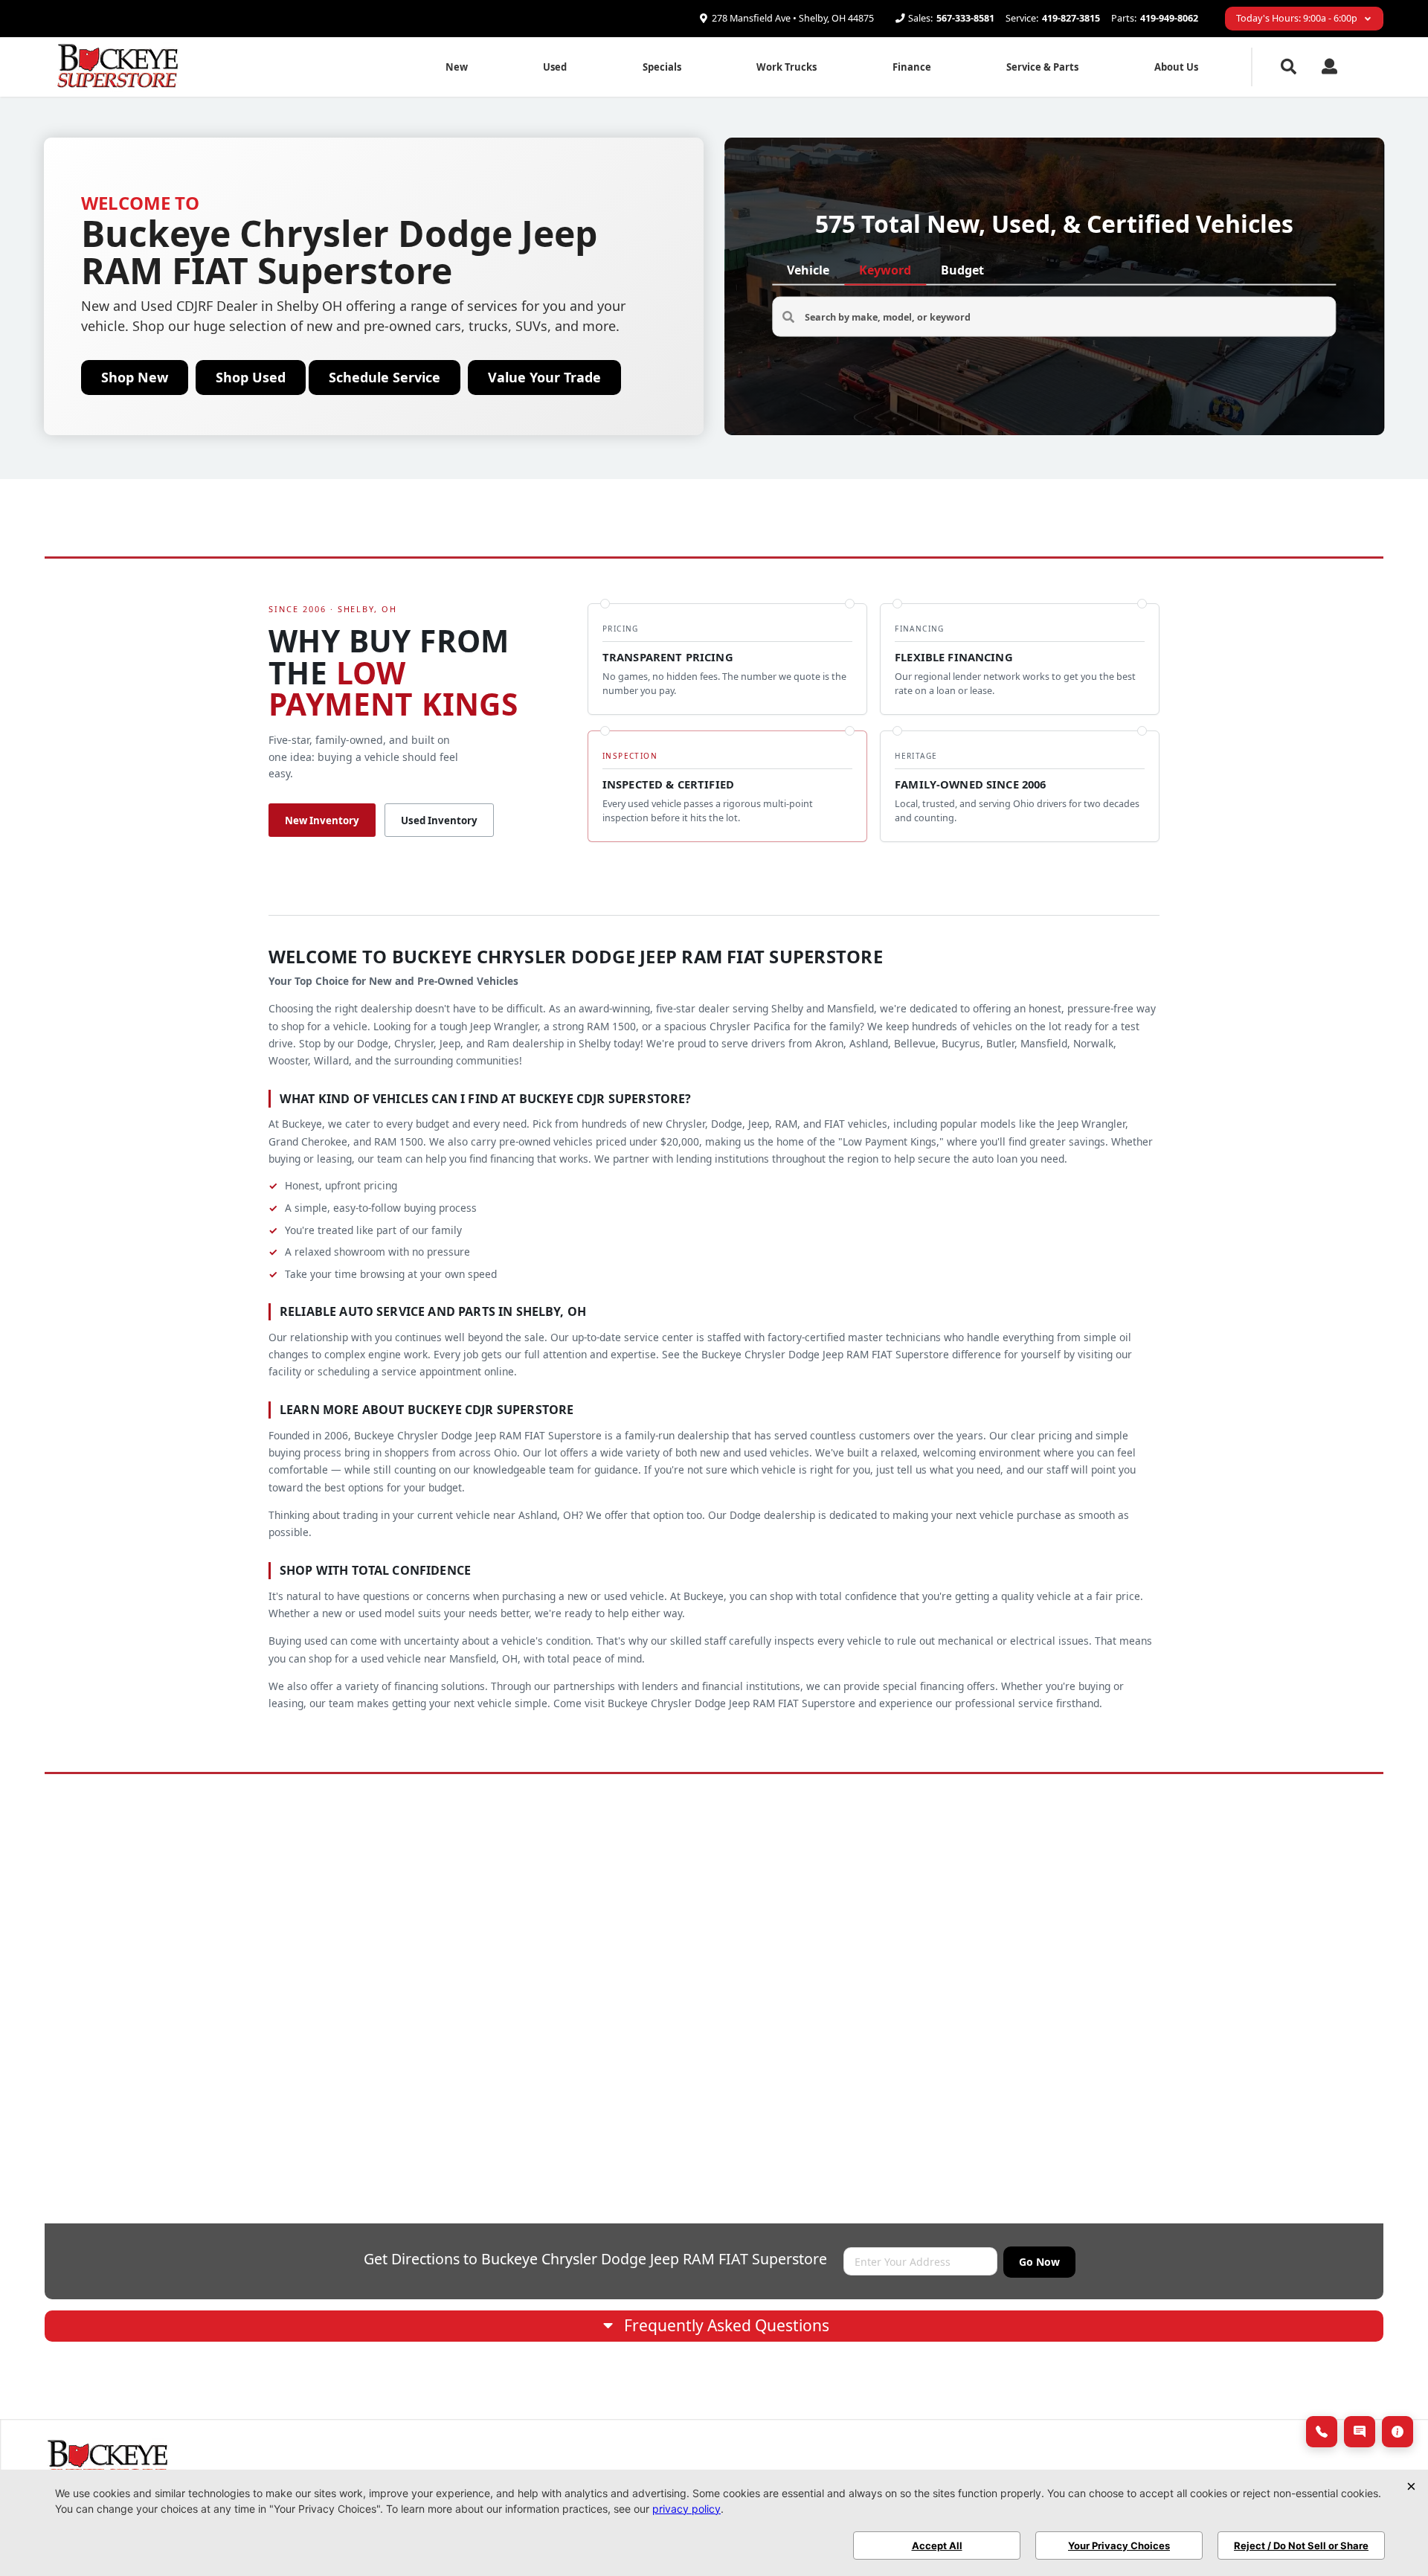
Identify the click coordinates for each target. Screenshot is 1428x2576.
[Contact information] (1398, 2432)
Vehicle (808, 270)
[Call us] (1322, 2432)
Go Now (1039, 2262)
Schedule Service (385, 377)
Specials (662, 67)
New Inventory (322, 820)
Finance (912, 67)
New (457, 67)
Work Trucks (787, 67)
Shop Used (251, 377)
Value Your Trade (544, 377)
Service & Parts (1042, 67)
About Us (1176, 67)
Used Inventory (439, 820)
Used (555, 67)
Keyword (885, 270)
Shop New (135, 377)
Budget (962, 270)
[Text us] (1360, 2432)
